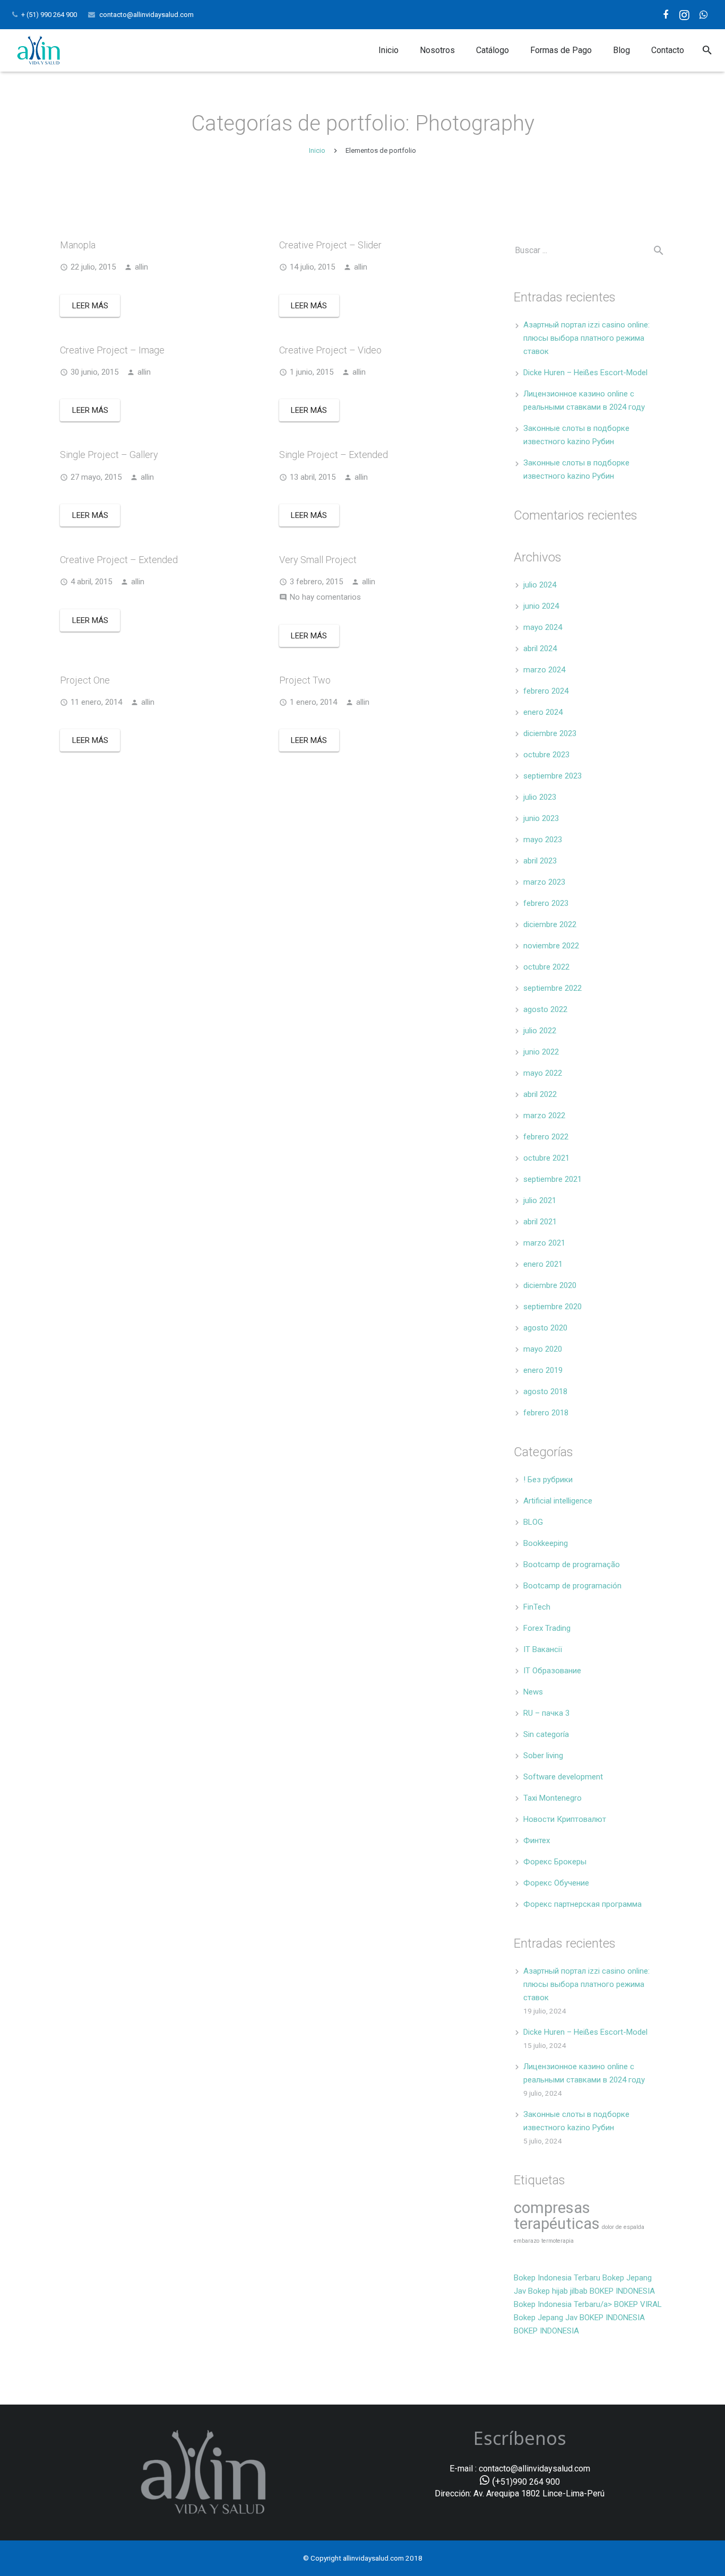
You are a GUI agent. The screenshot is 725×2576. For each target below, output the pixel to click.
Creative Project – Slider (330, 245)
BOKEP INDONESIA (622, 2291)
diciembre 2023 (550, 733)
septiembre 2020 (553, 1307)
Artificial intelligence (558, 1501)
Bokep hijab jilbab (558, 2291)
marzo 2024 (544, 670)
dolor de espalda (623, 2227)
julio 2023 (540, 797)
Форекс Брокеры (555, 1862)
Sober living (543, 1756)
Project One (85, 680)
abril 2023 (540, 861)
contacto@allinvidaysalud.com (146, 15)
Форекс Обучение (556, 1883)
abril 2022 (540, 1094)
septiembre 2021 (553, 1179)
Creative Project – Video (330, 350)
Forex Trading (547, 1628)
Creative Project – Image (112, 350)
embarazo (527, 2241)
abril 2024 (540, 649)
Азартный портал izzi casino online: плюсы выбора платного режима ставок (586, 338)
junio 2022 (541, 1052)
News (533, 1692)
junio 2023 (541, 818)
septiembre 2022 (553, 988)
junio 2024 (541, 606)
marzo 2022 (544, 1116)
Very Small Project (318, 560)
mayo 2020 (543, 1349)
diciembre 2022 (550, 924)
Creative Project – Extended (119, 560)
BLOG (533, 1522)
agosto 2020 (545, 1328)
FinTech (537, 1607)
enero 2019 (543, 1370)
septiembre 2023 (553, 776)
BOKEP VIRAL (638, 2304)
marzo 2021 (544, 1243)
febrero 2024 (546, 691)
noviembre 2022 (551, 946)
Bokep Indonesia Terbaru (557, 2278)
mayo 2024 (543, 627)
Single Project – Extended (334, 455)
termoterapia (558, 2241)
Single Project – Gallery (109, 455)
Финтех (537, 1840)
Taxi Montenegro (553, 1798)
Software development (563, 1777)
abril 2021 (540, 1222)
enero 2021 (543, 1264)
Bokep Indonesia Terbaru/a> (564, 2304)
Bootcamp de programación (572, 1586)
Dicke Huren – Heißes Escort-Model (585, 373)
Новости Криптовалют (565, 1819)
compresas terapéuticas (557, 2216)
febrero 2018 (546, 1413)
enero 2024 (543, 712)
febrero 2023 (546, 903)
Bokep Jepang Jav (546, 2318)
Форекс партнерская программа (582, 1904)
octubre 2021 (546, 1158)
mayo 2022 (543, 1073)
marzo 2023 (544, 882)
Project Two (305, 680)
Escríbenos (520, 2438)
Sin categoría (546, 1734)
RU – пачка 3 (546, 1713)
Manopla (78, 245)
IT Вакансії (543, 1649)
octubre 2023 (546, 755)
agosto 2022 (545, 1009)
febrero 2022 (546, 1137)
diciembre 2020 (550, 1285)
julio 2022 (540, 1031)
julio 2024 (540, 585)
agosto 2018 (545, 1391)
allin (141, 267)
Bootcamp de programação (572, 1564)
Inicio (317, 150)
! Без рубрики (548, 1480)
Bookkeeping (546, 1543)
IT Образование (552, 1671)
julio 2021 (540, 1200)
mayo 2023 (543, 840)
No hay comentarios (325, 597)
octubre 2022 (546, 967)
